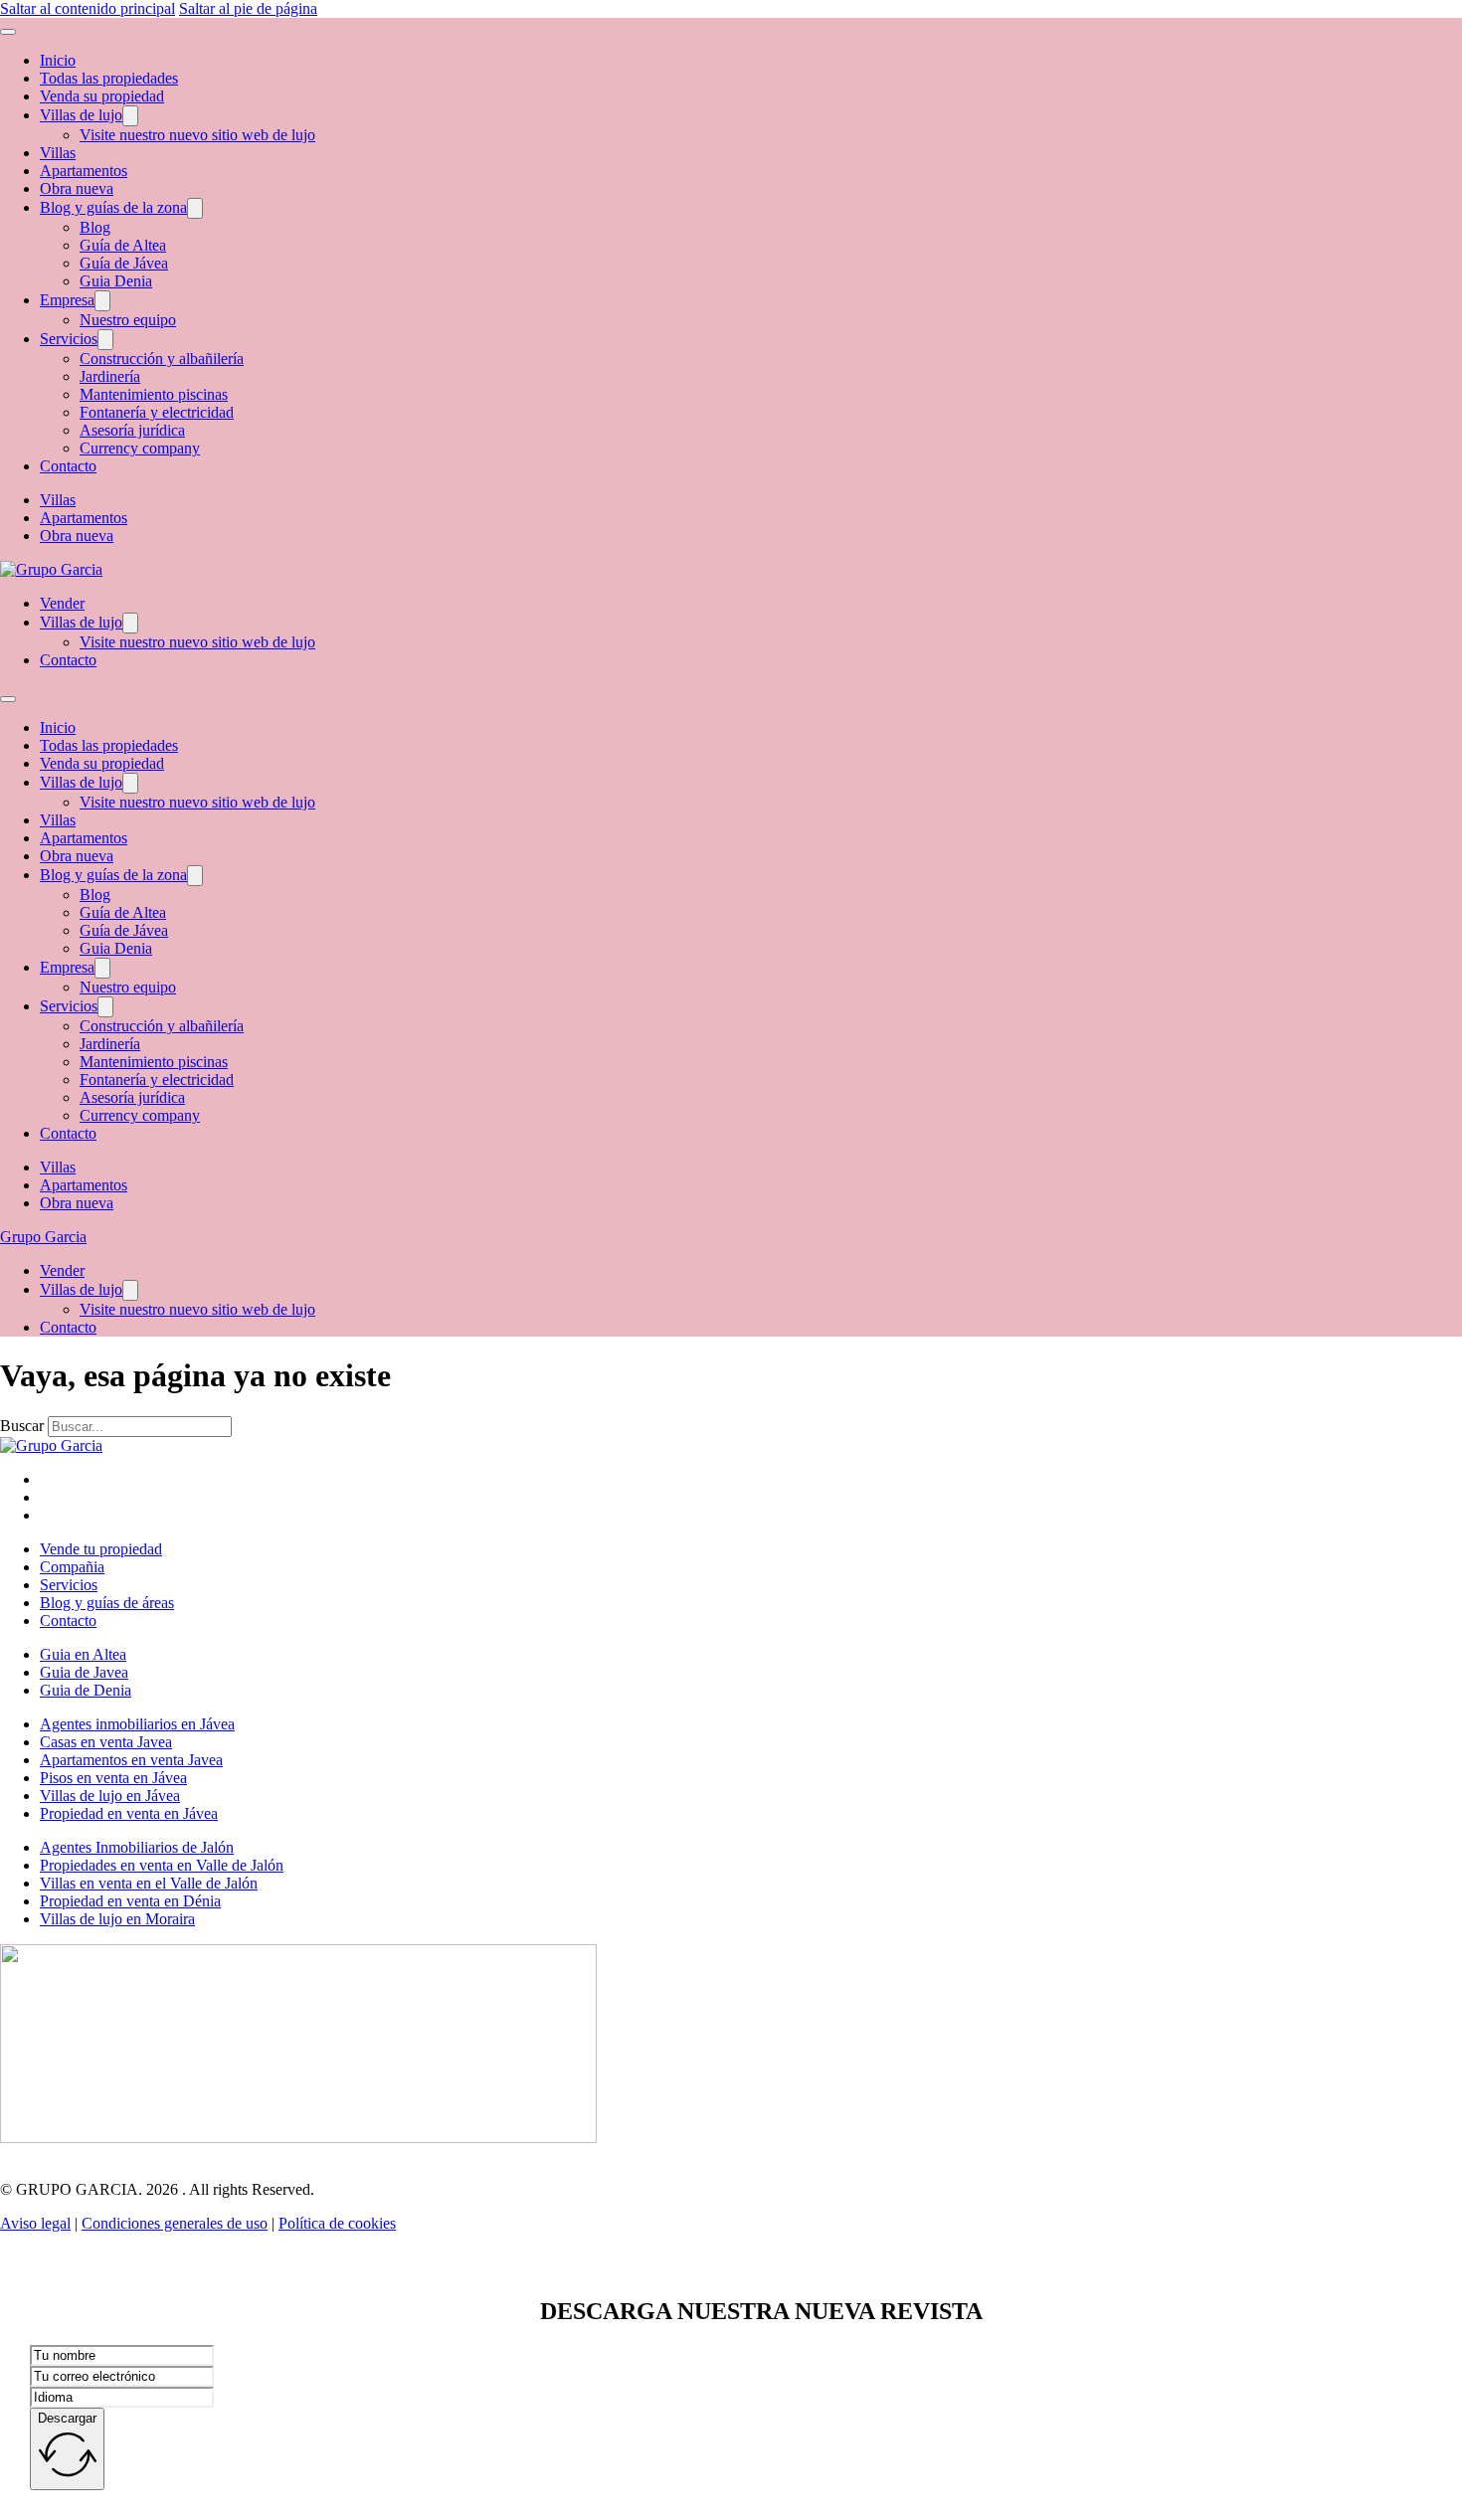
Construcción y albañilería (162, 359)
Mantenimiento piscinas (154, 394)
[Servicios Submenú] (105, 340)
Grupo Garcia (43, 1237)
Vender (62, 603)
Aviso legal (35, 2223)
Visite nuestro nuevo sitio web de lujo (197, 135)
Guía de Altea (123, 245)
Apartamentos (84, 171)
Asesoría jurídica (132, 430)
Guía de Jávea (124, 263)
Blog (95, 227)
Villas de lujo (81, 115)
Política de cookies (337, 2223)
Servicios (69, 339)
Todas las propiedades (109, 78)
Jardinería (110, 376)
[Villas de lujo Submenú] (130, 116)
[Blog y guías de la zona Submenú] (195, 208)
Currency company (140, 448)
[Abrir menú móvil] (8, 32)
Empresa (67, 300)
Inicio (58, 60)
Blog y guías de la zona (113, 207)
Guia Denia (116, 281)
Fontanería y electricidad (157, 412)
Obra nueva (77, 188)
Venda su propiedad (102, 96)
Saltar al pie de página (248, 8)
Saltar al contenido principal (88, 8)
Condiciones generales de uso (175, 2223)
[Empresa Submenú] (102, 301)
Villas (58, 153)
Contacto (68, 466)
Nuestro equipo (128, 320)
